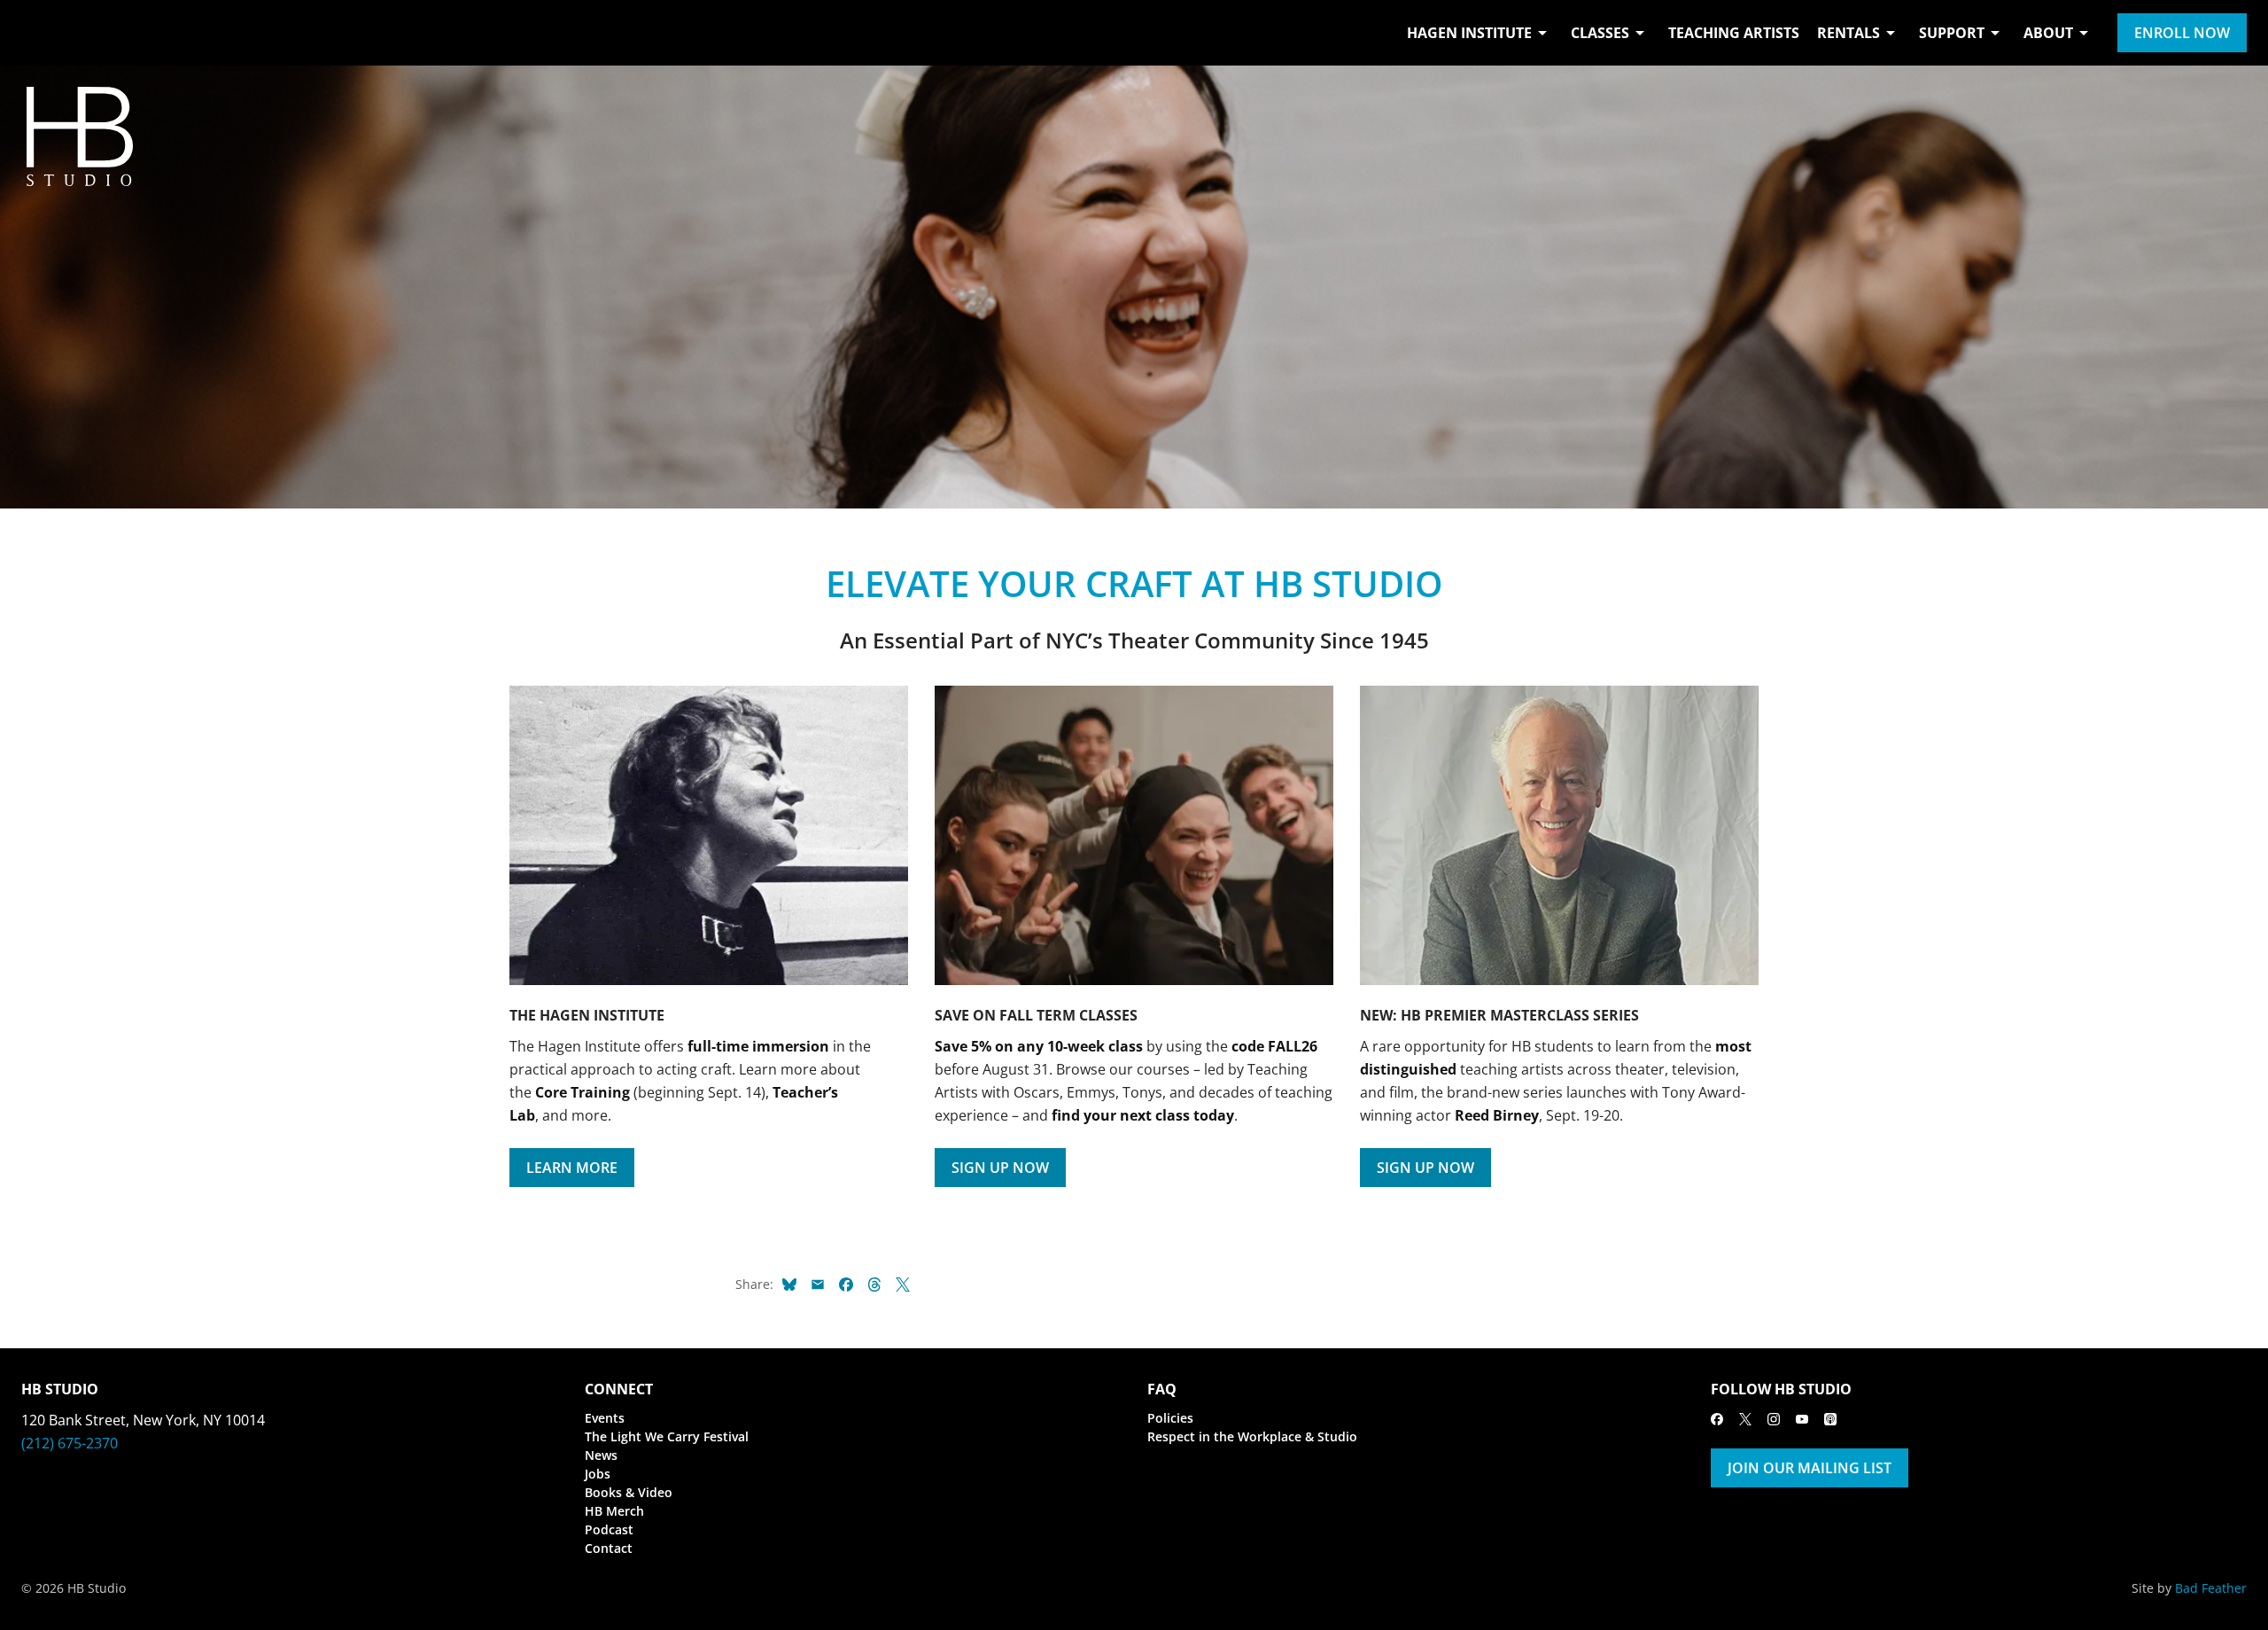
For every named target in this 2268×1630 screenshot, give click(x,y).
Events (605, 1418)
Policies (1170, 1418)
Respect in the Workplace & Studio (1252, 1436)
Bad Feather (2211, 1588)
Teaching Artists (1734, 33)
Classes (1600, 33)
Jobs (598, 1474)
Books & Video (629, 1492)
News (601, 1455)
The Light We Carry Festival (667, 1436)
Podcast (609, 1529)
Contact (609, 1548)
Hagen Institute (1469, 33)
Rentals (1849, 33)
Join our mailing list (1810, 1468)
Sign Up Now (1000, 1168)
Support (1952, 33)
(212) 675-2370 (70, 1443)
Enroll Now (2182, 33)
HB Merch (614, 1511)
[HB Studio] (39, 33)
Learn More (572, 1168)
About (2048, 33)
